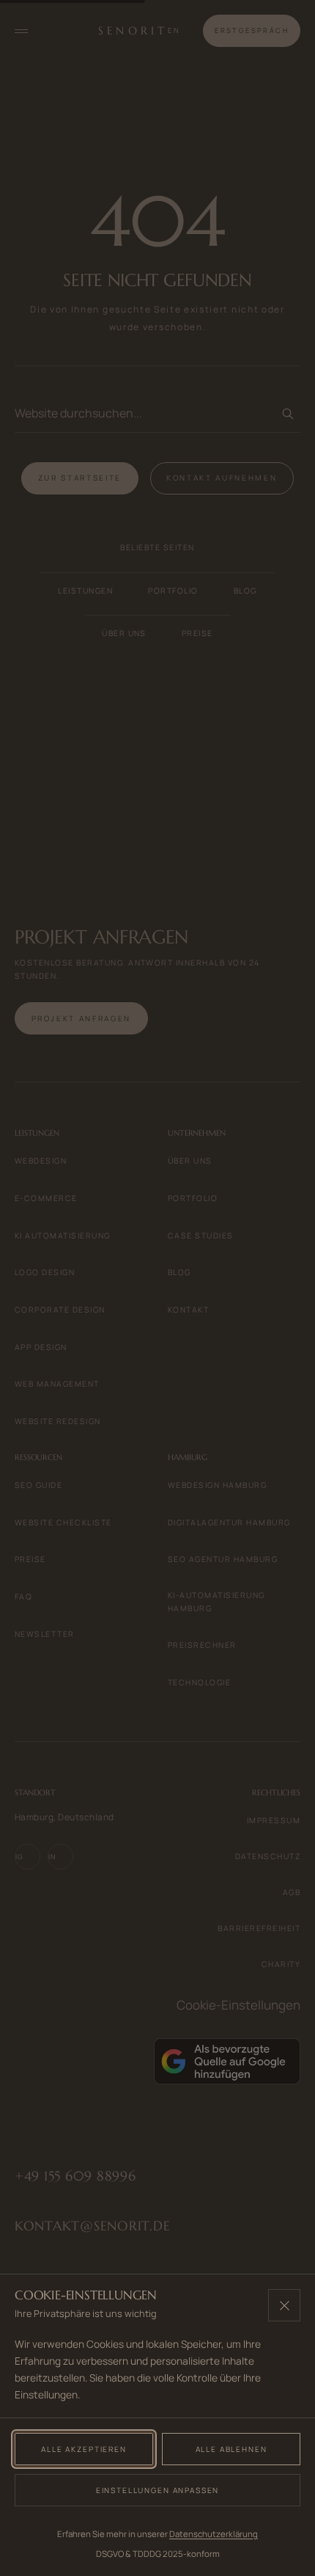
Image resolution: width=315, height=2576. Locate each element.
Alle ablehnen (231, 2449)
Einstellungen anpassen (158, 2490)
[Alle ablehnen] (284, 2305)
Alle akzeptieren (84, 2449)
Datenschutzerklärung (214, 2534)
